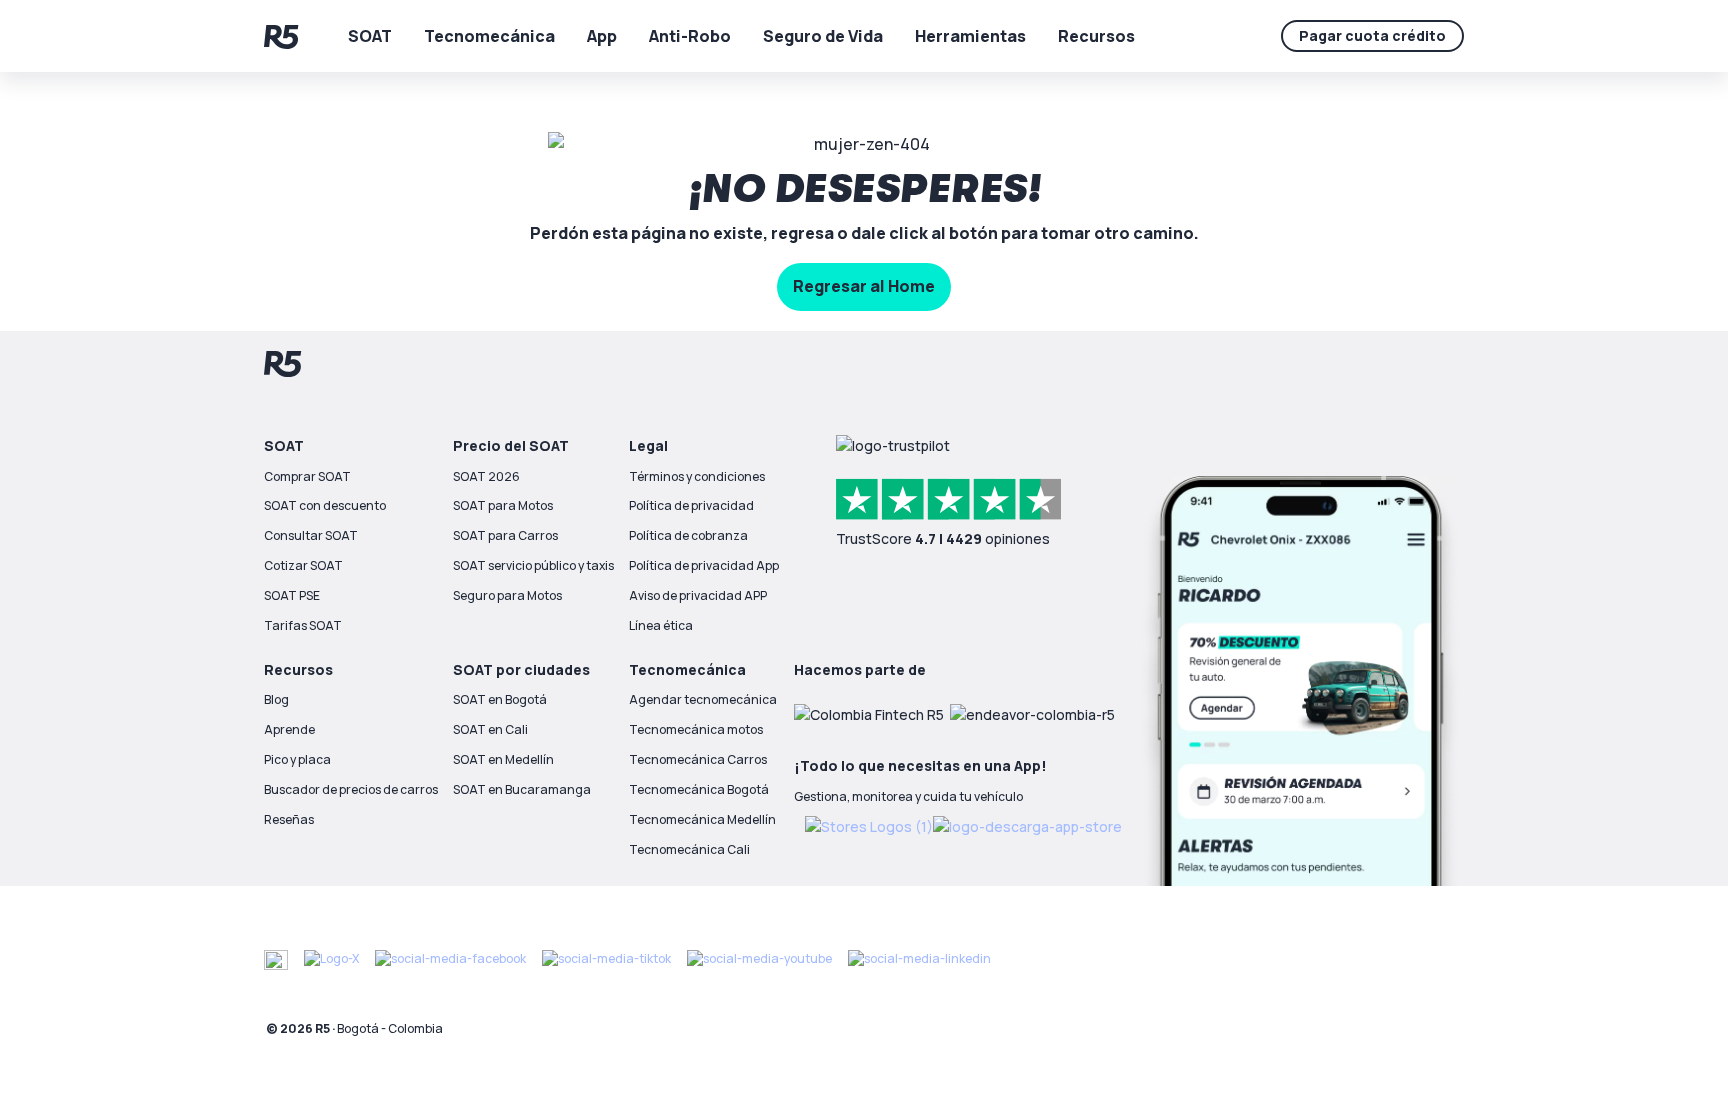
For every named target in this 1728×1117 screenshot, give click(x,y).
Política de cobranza (688, 535)
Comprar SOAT (307, 476)
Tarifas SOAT (303, 625)
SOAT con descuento (325, 505)
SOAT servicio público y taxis (533, 565)
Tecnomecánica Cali (689, 849)
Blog (276, 699)
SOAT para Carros (505, 535)
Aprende (289, 729)
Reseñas (289, 819)
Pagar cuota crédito (1372, 35)
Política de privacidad (691, 505)
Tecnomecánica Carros (698, 759)
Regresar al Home (864, 286)
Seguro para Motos (507, 595)
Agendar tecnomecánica (703, 699)
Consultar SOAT (311, 535)
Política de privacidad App (704, 565)
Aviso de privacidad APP (698, 595)
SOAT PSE (292, 595)
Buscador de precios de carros (351, 789)
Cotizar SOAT (303, 565)
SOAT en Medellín (503, 759)
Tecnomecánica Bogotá (699, 789)
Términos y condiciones (697, 476)
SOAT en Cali (490, 729)
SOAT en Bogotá (500, 699)
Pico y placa (297, 759)
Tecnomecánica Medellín (702, 819)
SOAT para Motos (503, 505)
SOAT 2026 (486, 476)
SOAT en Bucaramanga (522, 789)
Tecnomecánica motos (696, 729)
